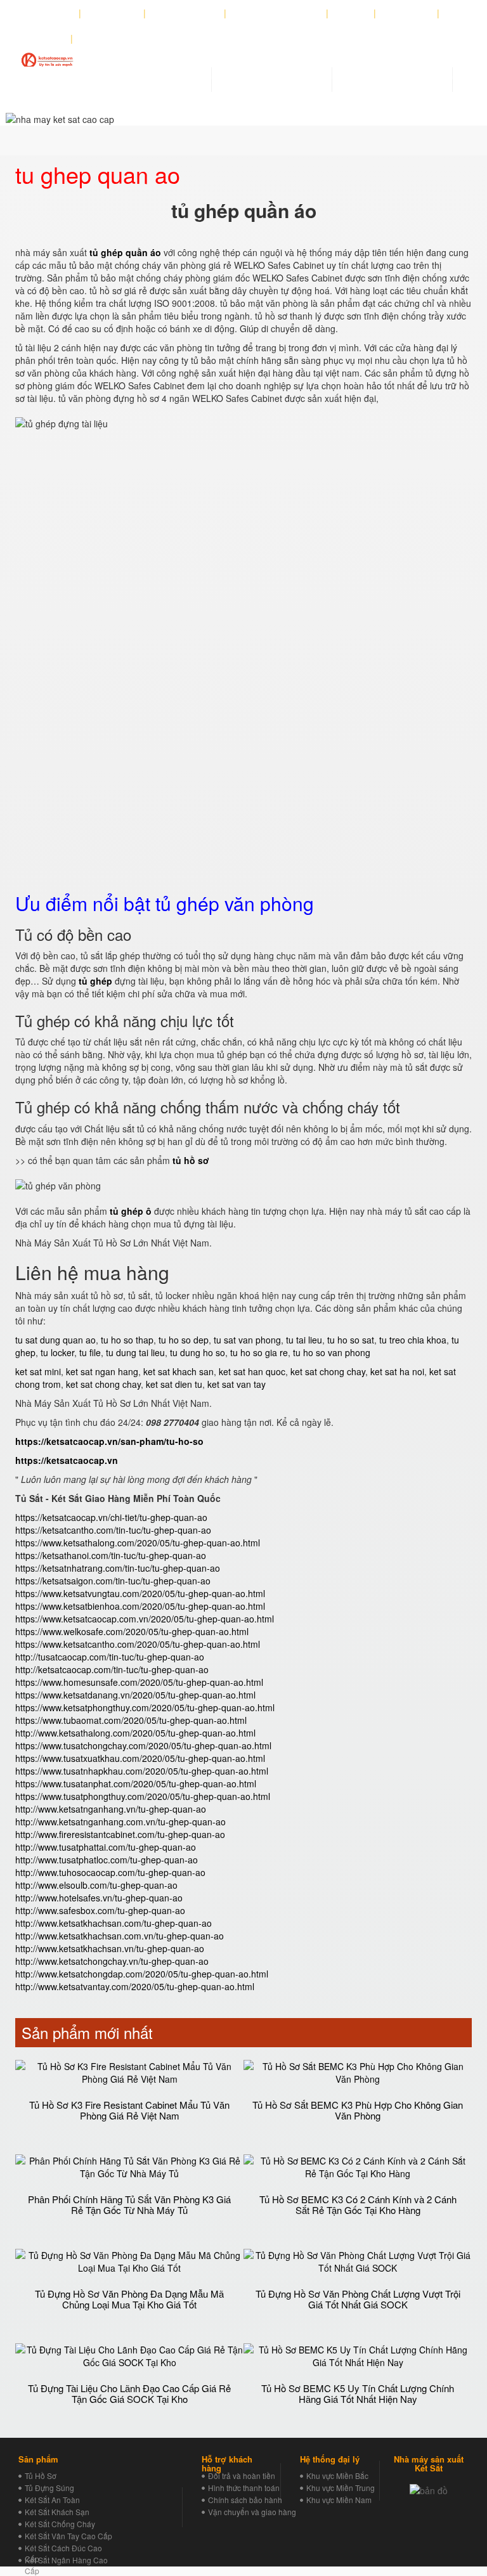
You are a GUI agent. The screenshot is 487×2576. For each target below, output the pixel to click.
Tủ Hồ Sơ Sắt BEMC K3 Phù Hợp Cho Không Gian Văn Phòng (358, 2110)
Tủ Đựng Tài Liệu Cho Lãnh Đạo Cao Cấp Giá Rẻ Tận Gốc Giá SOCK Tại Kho (129, 2393)
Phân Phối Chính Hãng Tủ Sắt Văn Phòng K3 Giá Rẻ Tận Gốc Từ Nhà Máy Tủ (129, 2204)
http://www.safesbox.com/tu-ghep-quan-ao (100, 1910)
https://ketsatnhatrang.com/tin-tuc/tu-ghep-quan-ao (118, 1568)
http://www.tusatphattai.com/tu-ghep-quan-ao (106, 1847)
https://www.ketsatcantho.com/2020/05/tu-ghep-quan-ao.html (138, 1644)
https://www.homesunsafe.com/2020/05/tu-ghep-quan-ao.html (139, 1682)
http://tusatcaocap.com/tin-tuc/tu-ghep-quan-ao (110, 1657)
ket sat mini (38, 1371)
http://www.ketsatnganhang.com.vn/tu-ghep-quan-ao (120, 1822)
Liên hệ (48, 39)
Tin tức (351, 13)
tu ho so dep (184, 1340)
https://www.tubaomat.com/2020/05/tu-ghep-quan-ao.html (131, 1720)
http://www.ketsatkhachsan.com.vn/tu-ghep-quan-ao (120, 1936)
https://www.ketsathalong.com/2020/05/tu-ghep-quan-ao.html (138, 1543)
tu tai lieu (304, 1340)
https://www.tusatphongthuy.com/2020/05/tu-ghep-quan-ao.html (143, 1796)
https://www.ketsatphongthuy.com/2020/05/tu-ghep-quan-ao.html (145, 1707)
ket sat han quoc (252, 1371)
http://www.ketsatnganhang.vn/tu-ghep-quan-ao (111, 1809)
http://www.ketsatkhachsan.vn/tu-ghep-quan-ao (110, 1948)
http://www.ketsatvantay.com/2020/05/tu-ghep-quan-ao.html (135, 1986)
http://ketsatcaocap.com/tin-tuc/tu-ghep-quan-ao (112, 1669)
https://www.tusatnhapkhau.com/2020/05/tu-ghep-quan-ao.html (142, 1771)
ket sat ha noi (397, 1371)
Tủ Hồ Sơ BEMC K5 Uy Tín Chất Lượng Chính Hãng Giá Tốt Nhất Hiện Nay (358, 2393)
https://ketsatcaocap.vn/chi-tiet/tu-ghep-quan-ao (111, 1517)
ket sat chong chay (328, 1371)
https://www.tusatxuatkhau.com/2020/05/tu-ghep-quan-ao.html (140, 1758)
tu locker (57, 1352)
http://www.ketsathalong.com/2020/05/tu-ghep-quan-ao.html (135, 1733)
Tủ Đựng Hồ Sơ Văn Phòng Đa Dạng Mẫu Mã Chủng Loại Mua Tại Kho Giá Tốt (129, 2299)
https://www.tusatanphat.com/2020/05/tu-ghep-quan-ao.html (136, 1783)
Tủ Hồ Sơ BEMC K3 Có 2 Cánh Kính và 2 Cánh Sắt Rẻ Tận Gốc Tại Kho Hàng (358, 2204)
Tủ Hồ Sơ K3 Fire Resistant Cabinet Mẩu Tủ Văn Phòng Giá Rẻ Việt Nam (129, 2110)
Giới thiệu (52, 13)
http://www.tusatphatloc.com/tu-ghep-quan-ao (107, 1860)
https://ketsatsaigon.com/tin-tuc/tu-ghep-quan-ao (113, 1581)
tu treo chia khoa (413, 1340)
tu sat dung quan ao (55, 1340)
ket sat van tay (237, 1384)
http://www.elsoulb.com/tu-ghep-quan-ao (96, 1885)
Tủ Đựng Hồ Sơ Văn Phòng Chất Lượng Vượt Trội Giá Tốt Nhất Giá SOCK (358, 2299)
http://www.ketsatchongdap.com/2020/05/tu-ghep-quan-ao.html (142, 1974)
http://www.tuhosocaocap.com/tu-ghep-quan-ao (110, 1872)
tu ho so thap (127, 1340)
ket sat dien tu (174, 1384)
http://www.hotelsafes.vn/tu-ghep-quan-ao (99, 1898)
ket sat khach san (179, 1371)
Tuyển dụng (407, 13)
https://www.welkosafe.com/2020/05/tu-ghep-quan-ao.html (132, 1631)
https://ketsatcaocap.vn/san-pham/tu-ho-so (109, 1441)
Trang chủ (116, 13)
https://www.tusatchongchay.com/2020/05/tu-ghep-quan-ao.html (143, 1745)
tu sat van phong (247, 1340)
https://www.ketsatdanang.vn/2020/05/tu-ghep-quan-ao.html (135, 1695)
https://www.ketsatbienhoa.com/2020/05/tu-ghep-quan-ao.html (140, 1606)
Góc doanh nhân (185, 13)
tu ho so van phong (332, 1352)
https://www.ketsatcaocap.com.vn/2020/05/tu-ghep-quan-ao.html (145, 1619)
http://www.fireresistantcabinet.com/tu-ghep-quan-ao (120, 1834)
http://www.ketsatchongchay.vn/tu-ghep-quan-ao (112, 1961)
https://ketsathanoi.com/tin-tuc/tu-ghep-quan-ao (111, 1555)
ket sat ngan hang (102, 1371)
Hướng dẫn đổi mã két (276, 13)
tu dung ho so (198, 1352)
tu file (90, 1352)
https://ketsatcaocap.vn (67, 1460)
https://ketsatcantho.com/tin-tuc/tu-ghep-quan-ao (113, 1530)
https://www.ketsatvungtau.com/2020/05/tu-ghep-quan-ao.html (140, 1593)
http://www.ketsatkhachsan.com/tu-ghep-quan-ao (114, 1923)
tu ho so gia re (259, 1352)
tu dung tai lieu (135, 1352)
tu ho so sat (351, 1340)
